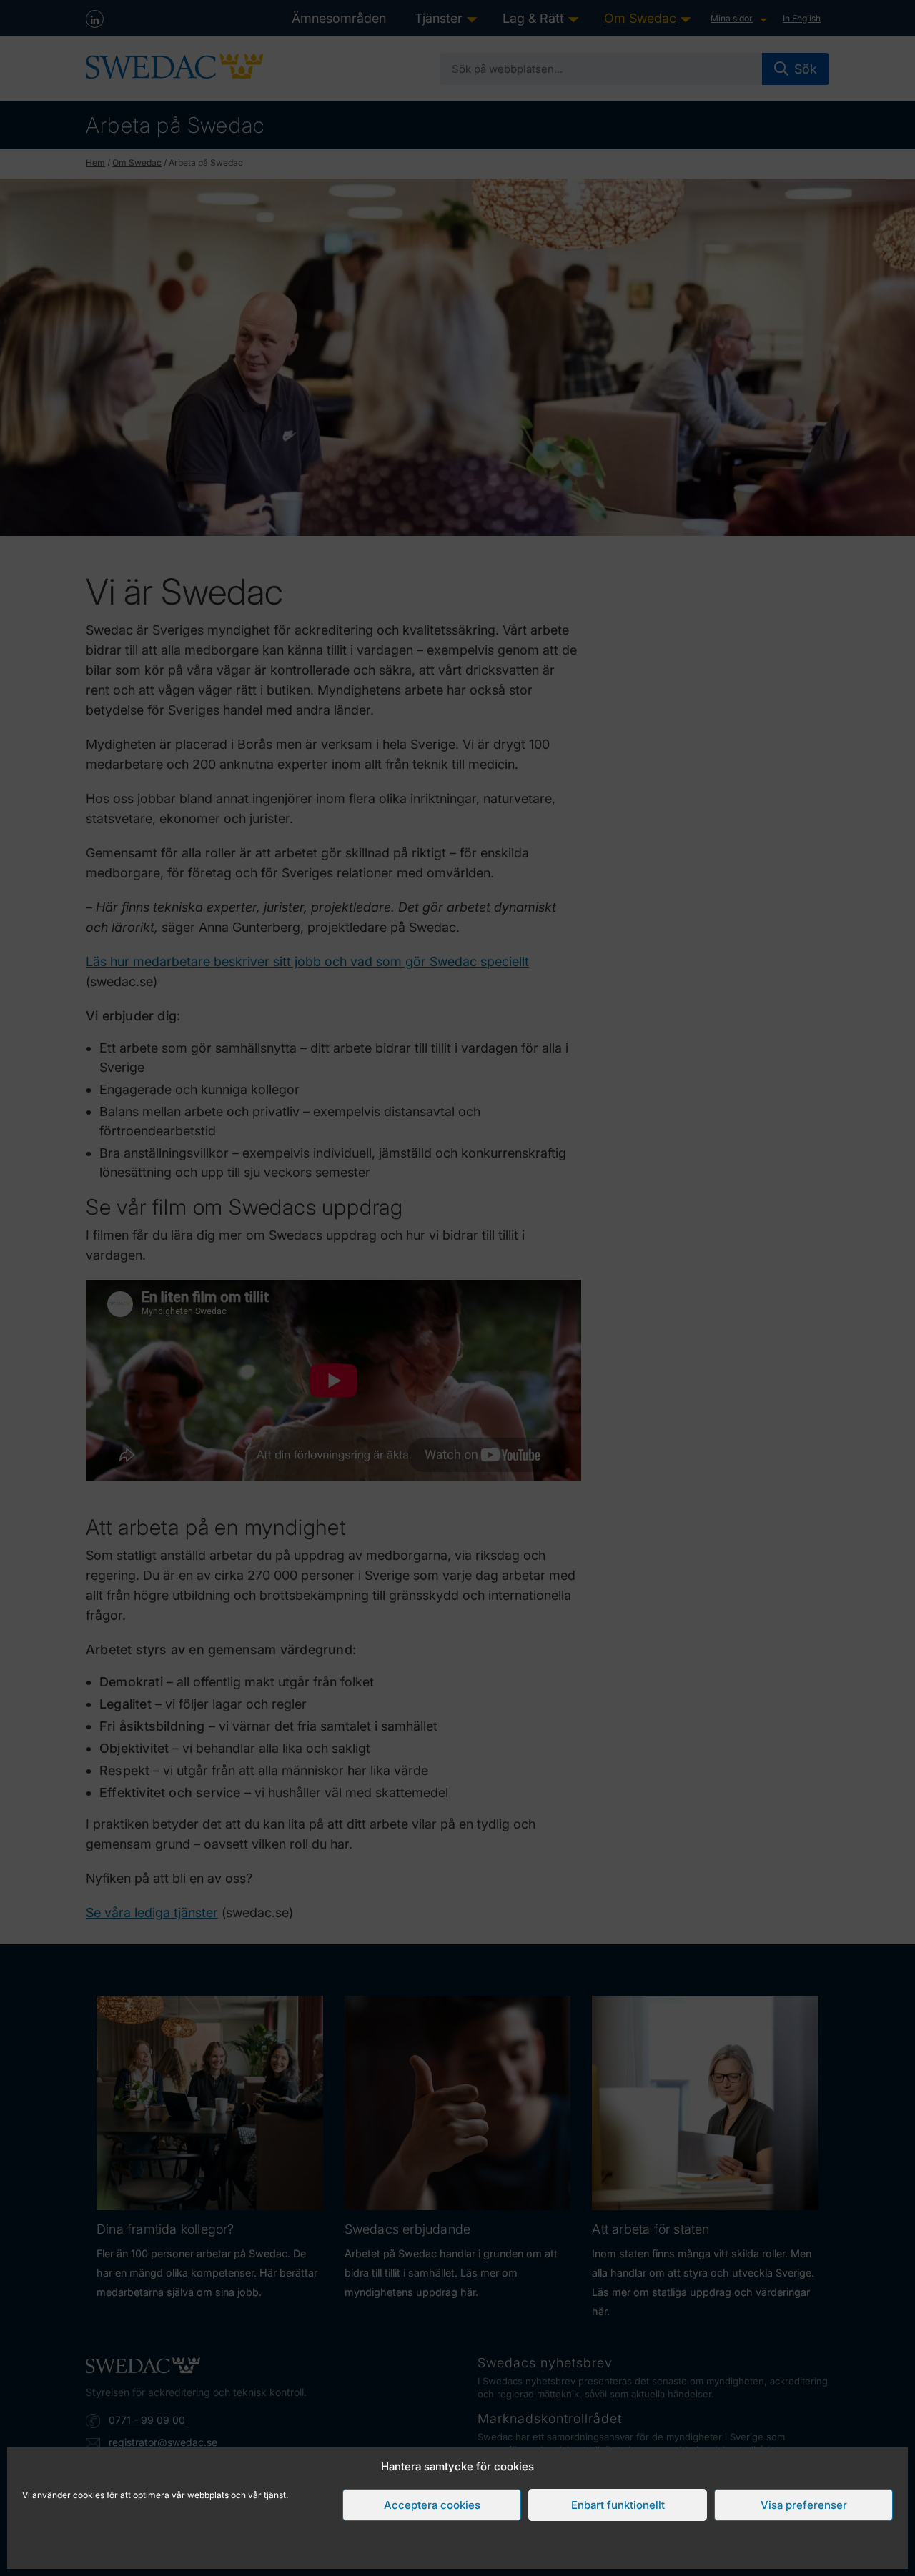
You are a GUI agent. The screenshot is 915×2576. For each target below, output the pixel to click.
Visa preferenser (804, 2505)
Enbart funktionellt (618, 2505)
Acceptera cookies (432, 2505)
